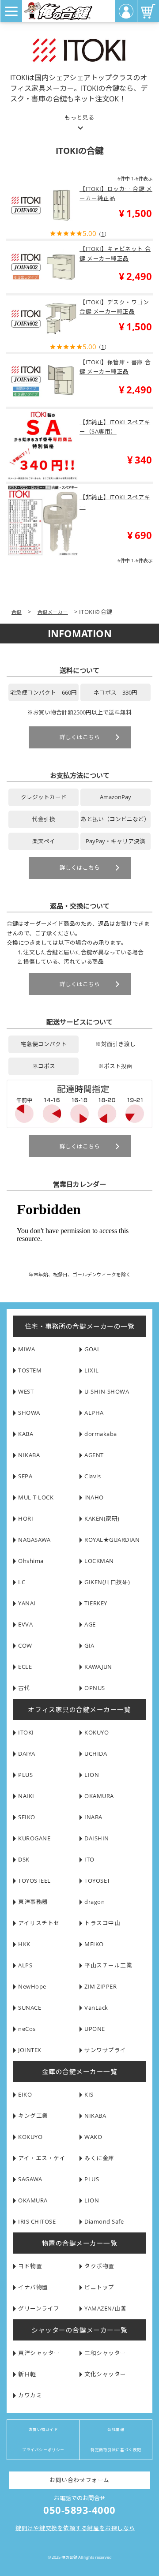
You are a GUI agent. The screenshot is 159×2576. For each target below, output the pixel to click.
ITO (89, 1860)
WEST (26, 1392)
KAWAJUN (98, 1667)
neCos (27, 2029)
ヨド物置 (30, 2266)
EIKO (25, 2095)
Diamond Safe (104, 2222)
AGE (90, 1624)
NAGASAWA (34, 1540)
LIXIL (92, 1370)
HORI (26, 1519)
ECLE (25, 1667)
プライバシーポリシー (43, 2450)
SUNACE (30, 2008)
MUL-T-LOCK (36, 1497)
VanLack (96, 2008)
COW (25, 1646)
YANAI (27, 1603)
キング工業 (33, 2116)
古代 (24, 1688)
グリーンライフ (39, 2309)
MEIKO (94, 1944)
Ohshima (31, 1561)
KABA (26, 1434)
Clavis (93, 1476)
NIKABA (29, 1455)
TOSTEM (30, 1370)
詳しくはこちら (80, 737)
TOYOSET (97, 1881)
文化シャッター (105, 2374)
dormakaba (101, 1434)
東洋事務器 (33, 1902)
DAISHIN (97, 1838)
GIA (89, 1646)
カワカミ (30, 2395)
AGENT (94, 1455)
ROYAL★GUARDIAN (112, 1540)
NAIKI (26, 1796)
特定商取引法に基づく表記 (116, 2450)
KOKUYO (97, 1733)
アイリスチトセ (39, 1923)
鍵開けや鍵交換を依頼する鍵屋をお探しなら (75, 2528)
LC (22, 1582)
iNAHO (94, 1497)
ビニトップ (99, 2287)
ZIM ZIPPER (100, 1987)
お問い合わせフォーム (79, 2480)
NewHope (32, 1987)
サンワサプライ (105, 2050)
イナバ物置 (33, 2287)
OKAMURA (99, 1796)
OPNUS (95, 1688)
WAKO (93, 2137)
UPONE (95, 2029)
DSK (24, 1860)
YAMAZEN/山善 (105, 2309)
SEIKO (27, 1817)
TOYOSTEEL (34, 1881)
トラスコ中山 (102, 1923)
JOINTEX (30, 2050)
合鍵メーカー (53, 612)
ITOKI (26, 1733)
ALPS (25, 1965)
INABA (93, 1817)
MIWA (26, 1349)
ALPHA (94, 1413)
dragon (95, 1902)
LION (92, 1775)
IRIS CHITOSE (37, 2222)
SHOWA (29, 1413)
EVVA (25, 1624)
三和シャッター (105, 2353)
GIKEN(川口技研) (107, 1582)
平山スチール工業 (108, 1965)
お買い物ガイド (44, 2430)
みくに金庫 (99, 2158)
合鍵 (17, 612)
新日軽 (27, 2374)
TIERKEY (96, 1603)
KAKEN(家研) (102, 1519)
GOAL (92, 1349)
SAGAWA (30, 2179)
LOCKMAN (99, 1561)
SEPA (25, 1476)
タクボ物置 (99, 2266)
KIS (89, 2095)
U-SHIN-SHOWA (107, 1392)
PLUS (25, 1775)
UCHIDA (96, 1754)
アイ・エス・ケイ (42, 2158)
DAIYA (27, 1754)
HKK (24, 1944)
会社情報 (116, 2430)
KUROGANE (34, 1838)
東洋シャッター (39, 2353)
